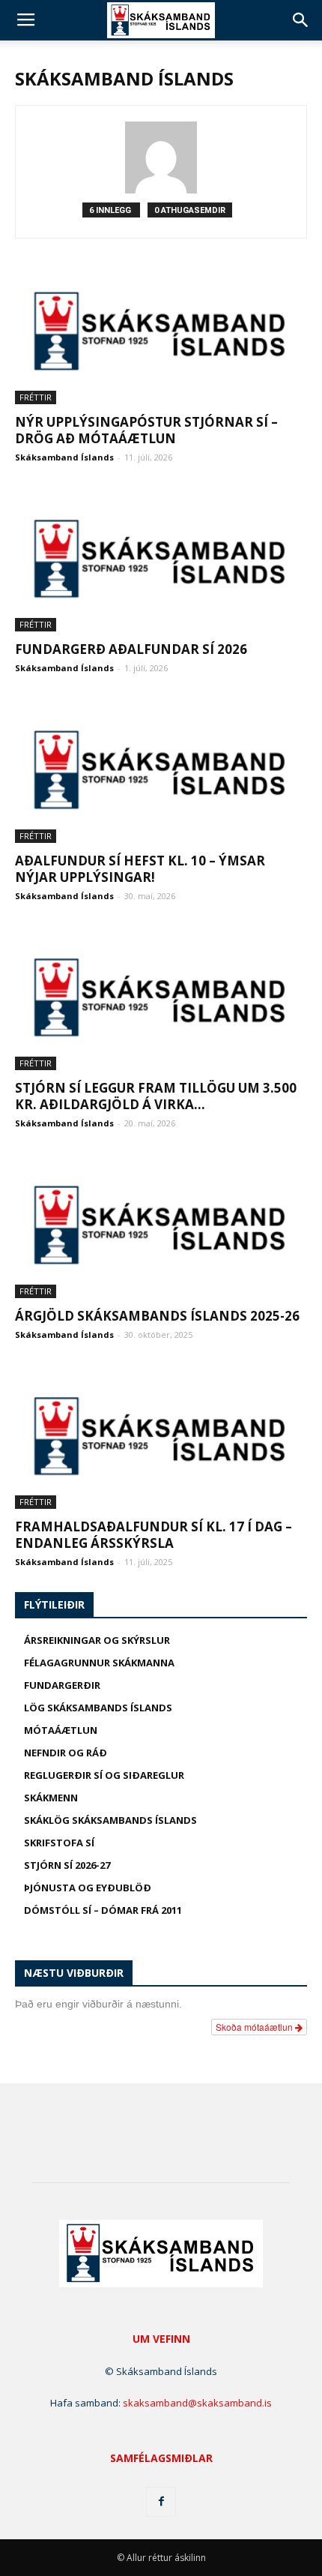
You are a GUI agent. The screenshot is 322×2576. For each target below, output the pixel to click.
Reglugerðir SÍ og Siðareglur (104, 1775)
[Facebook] (161, 2502)
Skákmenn (51, 1798)
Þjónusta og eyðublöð (88, 1888)
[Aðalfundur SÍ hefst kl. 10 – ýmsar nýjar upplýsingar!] (161, 771)
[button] (301, 20)
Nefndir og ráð (66, 1753)
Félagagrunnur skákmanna (99, 1663)
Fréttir (36, 397)
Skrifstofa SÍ (59, 1843)
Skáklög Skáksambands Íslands (110, 1820)
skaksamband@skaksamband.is (197, 2403)
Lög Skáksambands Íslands (98, 1708)
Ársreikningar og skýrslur (97, 1640)
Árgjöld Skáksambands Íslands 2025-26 (157, 1316)
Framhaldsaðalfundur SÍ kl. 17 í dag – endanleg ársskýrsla (154, 1535)
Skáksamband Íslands (64, 457)
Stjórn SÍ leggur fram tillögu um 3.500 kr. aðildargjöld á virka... (156, 1096)
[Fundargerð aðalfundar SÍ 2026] (161, 560)
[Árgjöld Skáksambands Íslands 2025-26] (161, 1226)
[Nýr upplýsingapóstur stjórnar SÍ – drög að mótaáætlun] (161, 332)
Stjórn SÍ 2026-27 (67, 1865)
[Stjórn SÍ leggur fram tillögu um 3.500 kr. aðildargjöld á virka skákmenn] (161, 999)
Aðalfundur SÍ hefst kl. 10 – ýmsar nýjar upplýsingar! (140, 869)
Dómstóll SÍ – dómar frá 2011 (103, 1910)
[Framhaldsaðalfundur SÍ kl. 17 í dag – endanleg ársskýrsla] (161, 1437)
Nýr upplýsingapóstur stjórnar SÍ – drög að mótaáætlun (146, 430)
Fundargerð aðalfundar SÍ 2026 (131, 649)
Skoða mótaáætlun (255, 2027)
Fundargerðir (62, 1685)
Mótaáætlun (61, 1730)
